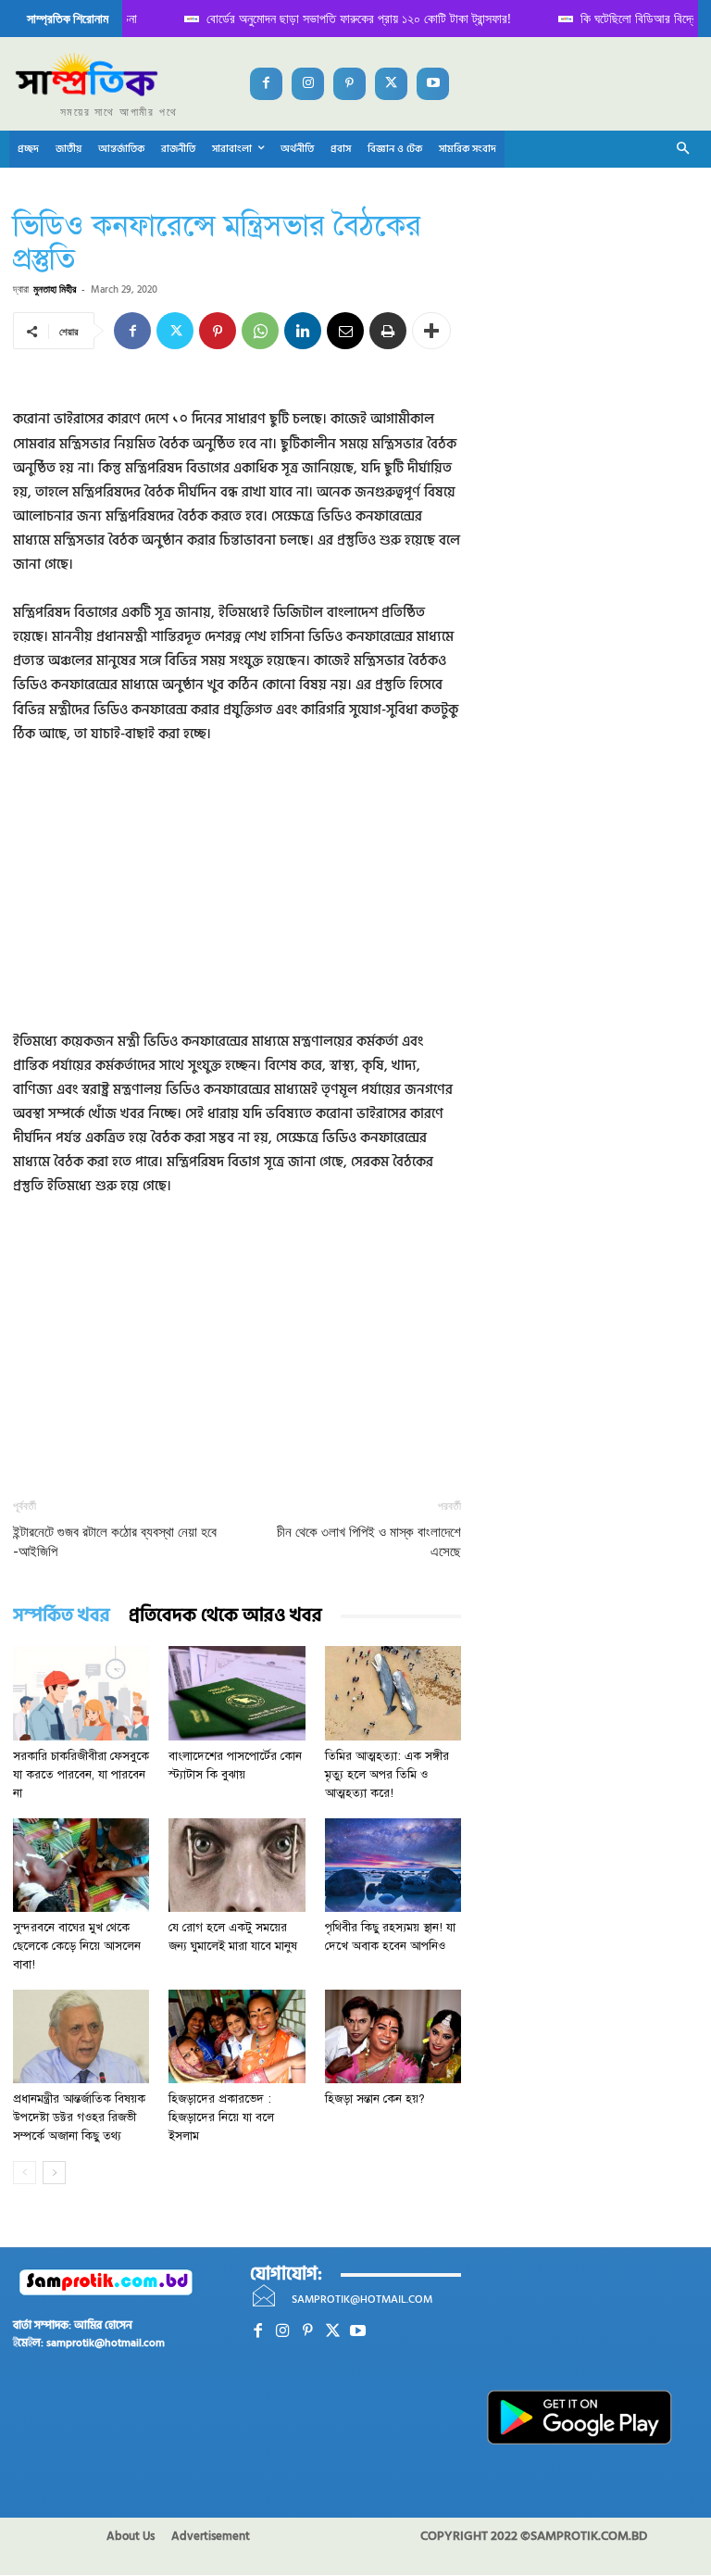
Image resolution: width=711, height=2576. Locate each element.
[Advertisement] (237, 900)
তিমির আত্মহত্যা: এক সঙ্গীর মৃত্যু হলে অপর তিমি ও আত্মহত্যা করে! (387, 1775)
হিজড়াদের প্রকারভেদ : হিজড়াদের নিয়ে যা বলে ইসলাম (221, 2117)
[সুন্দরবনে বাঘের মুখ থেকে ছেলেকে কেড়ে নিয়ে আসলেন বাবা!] (81, 1865)
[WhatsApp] (260, 331)
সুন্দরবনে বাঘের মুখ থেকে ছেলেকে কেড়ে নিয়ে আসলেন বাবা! (77, 1946)
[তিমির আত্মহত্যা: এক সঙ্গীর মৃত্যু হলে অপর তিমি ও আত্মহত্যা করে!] (393, 1693)
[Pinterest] (349, 84)
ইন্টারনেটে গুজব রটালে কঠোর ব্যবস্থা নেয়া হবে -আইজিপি (115, 1542)
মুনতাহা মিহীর (55, 289)
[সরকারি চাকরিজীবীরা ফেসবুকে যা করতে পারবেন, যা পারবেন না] (81, 1693)
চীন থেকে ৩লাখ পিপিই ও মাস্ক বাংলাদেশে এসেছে (369, 1542)
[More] (431, 331)
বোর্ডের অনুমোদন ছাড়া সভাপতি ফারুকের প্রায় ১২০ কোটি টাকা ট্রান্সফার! (314, 18)
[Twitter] (391, 84)
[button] (684, 150)
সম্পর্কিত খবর (62, 1616)
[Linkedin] (303, 331)
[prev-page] (25, 2173)
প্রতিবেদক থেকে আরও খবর (225, 1616)
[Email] (345, 331)
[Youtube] (433, 84)
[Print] (388, 331)
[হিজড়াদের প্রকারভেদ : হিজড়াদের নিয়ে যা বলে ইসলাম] (237, 2036)
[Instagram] (308, 84)
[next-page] (54, 2173)
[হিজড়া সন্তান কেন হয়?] (393, 2036)
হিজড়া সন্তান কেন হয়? (375, 2099)
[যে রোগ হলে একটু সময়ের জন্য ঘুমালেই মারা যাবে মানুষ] (237, 1865)
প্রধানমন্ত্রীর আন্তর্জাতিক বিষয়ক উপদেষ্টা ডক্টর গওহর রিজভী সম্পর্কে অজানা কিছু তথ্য (79, 2117)
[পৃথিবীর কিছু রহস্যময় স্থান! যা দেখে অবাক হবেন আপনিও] (393, 1865)
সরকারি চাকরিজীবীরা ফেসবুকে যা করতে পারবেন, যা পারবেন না (81, 1775)
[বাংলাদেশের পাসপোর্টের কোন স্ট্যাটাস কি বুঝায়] (237, 1693)
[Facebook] (266, 84)
